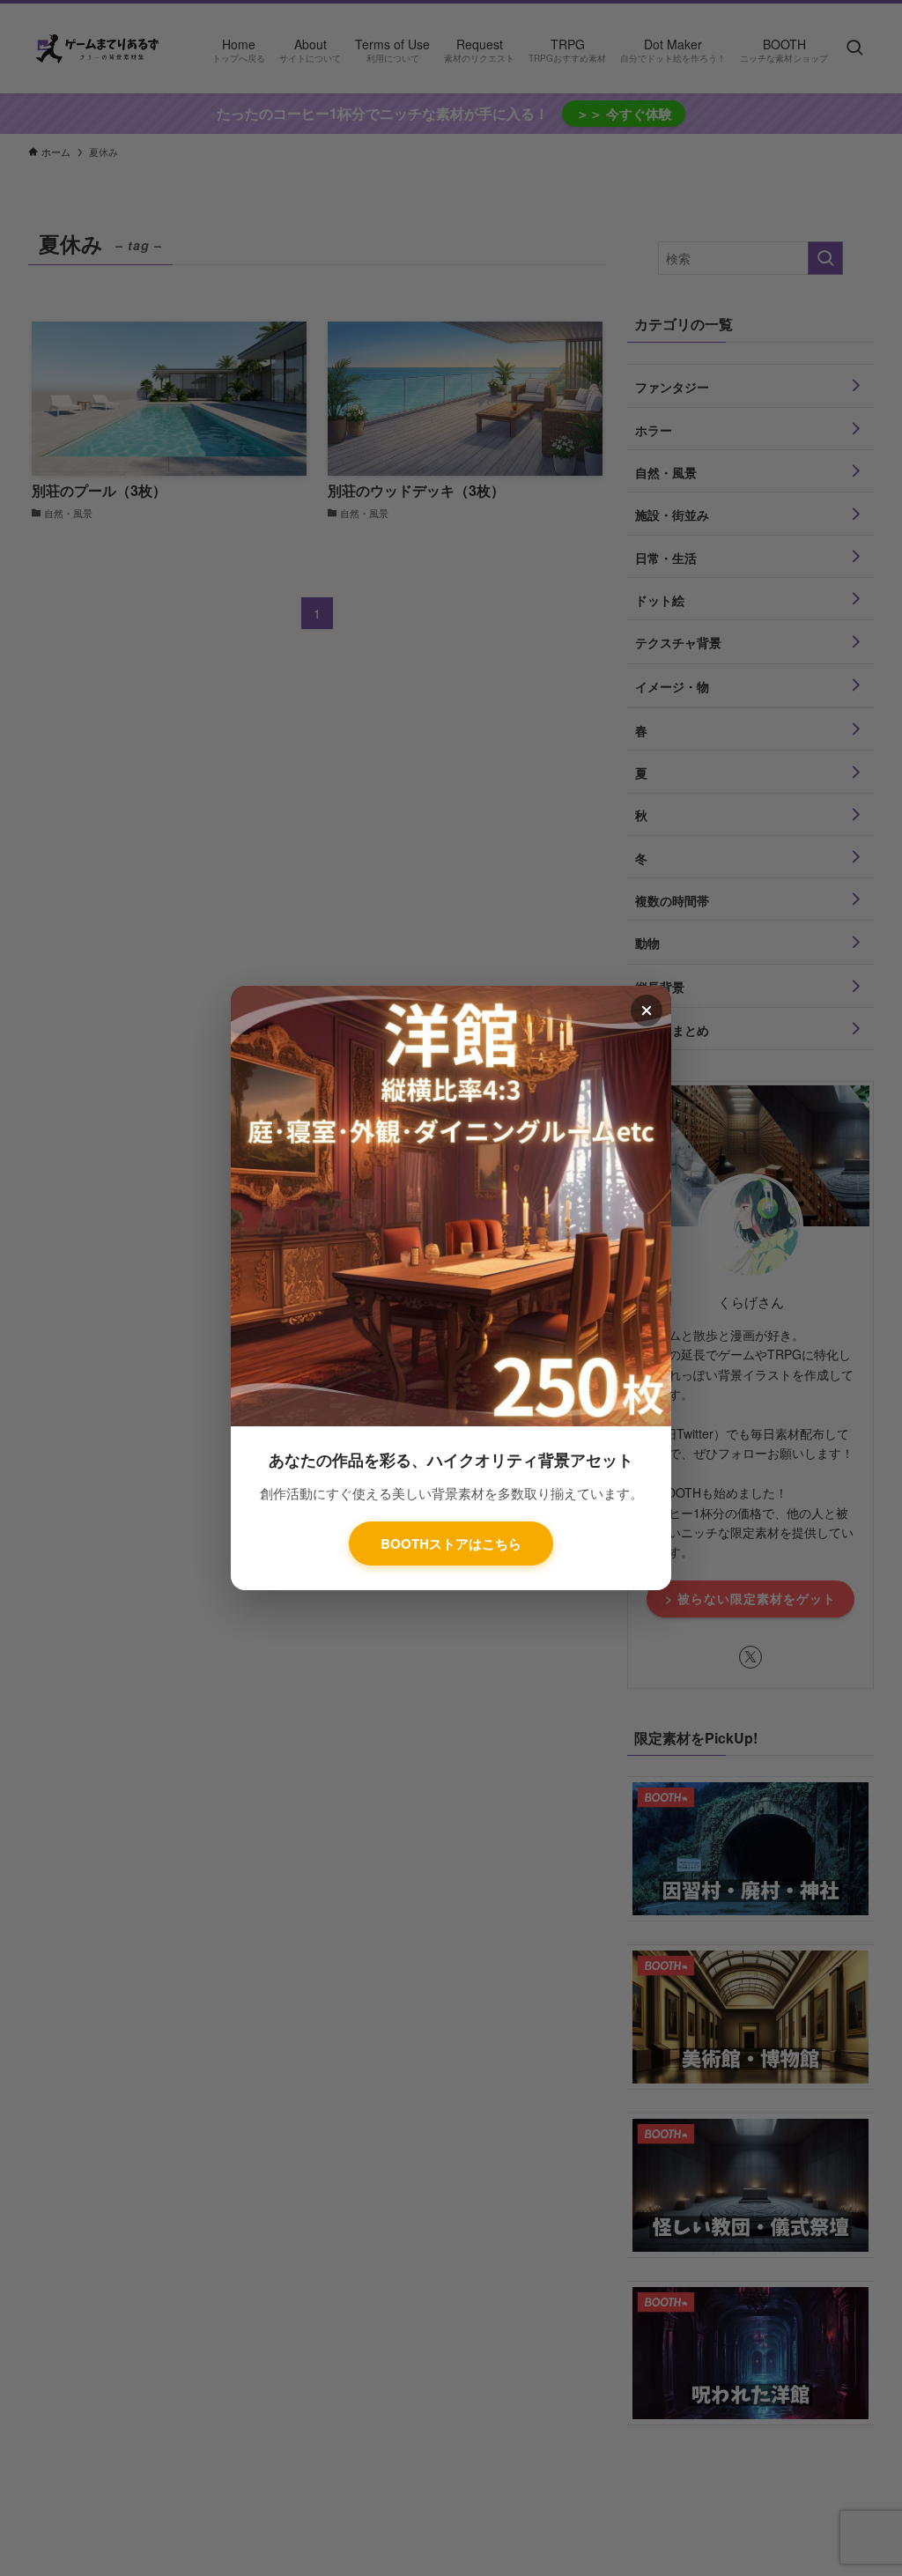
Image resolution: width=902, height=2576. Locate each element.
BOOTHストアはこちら (451, 1543)
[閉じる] (647, 1010)
